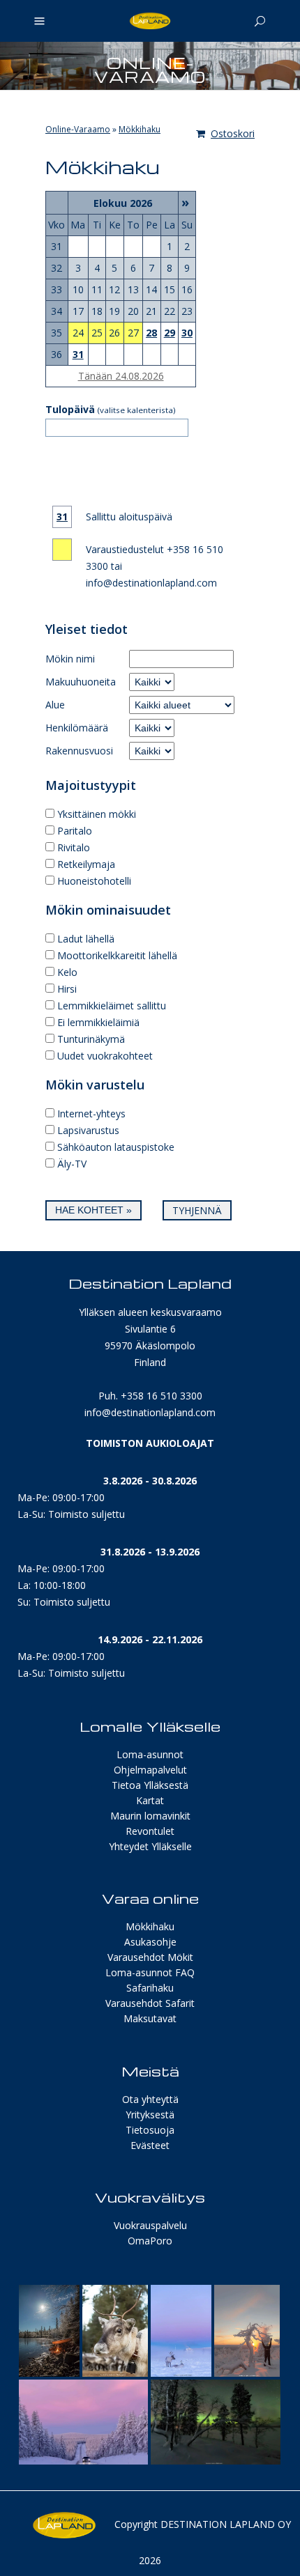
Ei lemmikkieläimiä (98, 1022)
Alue (55, 705)
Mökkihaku (140, 129)
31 (78, 354)
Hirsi (67, 989)
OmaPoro (150, 2241)
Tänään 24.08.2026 (121, 376)
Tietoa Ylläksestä (150, 1785)
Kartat (150, 1800)
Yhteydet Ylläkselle (150, 1846)
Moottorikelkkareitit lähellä (117, 955)
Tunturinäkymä (91, 1039)
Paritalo (75, 831)
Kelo (67, 972)
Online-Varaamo (78, 129)
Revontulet (150, 1831)
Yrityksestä (150, 2115)
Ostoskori (233, 133)
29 (170, 333)
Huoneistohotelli (94, 881)
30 (187, 333)
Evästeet (150, 2145)
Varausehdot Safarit (150, 2003)
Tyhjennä (197, 1210)
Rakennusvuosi (79, 751)
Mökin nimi (70, 659)
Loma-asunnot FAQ (150, 1972)
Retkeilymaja (86, 864)
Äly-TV (72, 1164)
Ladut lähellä (86, 939)
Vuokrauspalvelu (150, 2225)
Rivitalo (74, 847)
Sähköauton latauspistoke (116, 1147)
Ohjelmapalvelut (150, 1770)
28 (151, 333)
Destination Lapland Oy (226, 2524)
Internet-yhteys (91, 1114)
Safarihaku (150, 1988)
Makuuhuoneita (81, 682)
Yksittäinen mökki (97, 814)
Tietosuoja (150, 2130)
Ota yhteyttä (150, 2099)
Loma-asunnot (150, 1754)
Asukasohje (150, 1942)
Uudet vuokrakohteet (105, 1056)
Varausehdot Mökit (150, 1957)
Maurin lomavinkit (150, 1816)
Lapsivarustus (88, 1130)
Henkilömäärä (77, 728)
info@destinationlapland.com (150, 1412)
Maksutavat (150, 2018)
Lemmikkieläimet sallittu (112, 1006)
